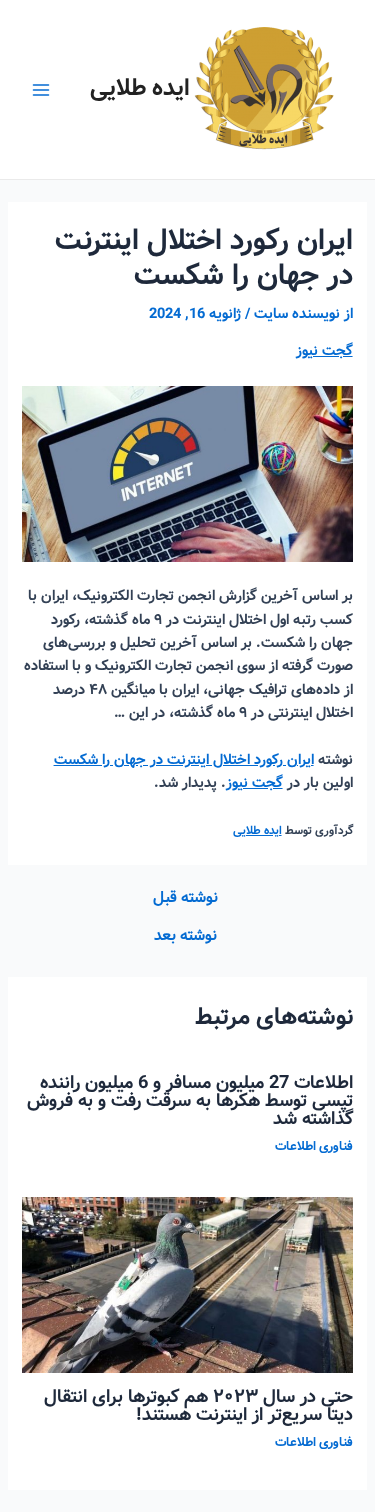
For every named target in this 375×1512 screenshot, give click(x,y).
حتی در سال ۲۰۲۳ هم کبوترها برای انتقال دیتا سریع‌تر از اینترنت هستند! (198, 1406)
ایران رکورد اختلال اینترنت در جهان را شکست (184, 760)
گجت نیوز (324, 351)
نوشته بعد (185, 937)
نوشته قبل (185, 899)
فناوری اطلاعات (314, 1147)
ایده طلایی (140, 88)
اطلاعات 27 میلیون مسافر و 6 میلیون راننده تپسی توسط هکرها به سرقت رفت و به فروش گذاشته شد (190, 1101)
